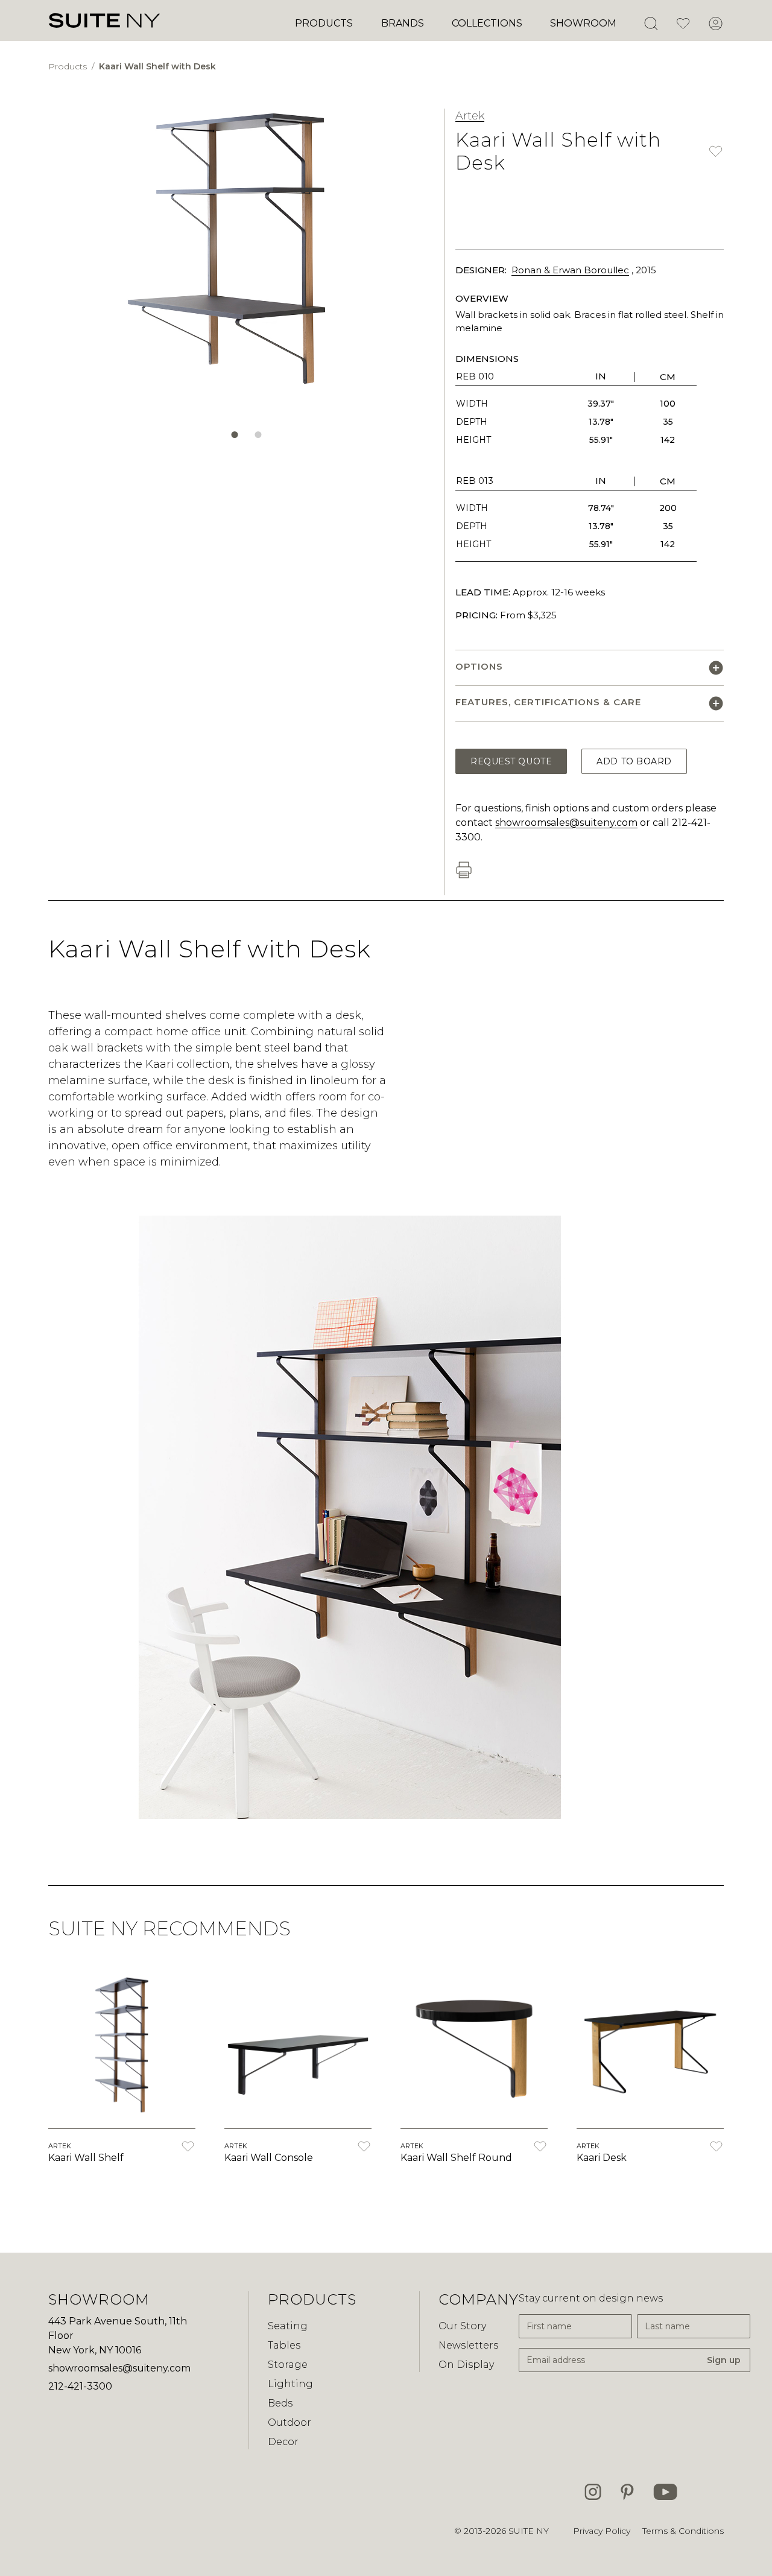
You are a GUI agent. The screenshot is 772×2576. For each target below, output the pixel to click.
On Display (466, 2365)
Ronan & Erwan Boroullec (570, 270)
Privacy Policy (602, 2531)
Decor (283, 2442)
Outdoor (289, 2422)
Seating (288, 2326)
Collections (487, 23)
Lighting (290, 2384)
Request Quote (511, 761)
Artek (470, 116)
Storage (288, 2365)
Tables (284, 2345)
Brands (403, 23)
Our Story (462, 2326)
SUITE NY (529, 2531)
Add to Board (634, 761)
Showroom (583, 23)
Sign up (724, 2360)
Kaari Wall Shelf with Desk (157, 66)
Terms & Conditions (683, 2531)
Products (324, 23)
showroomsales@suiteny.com (566, 823)
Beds (280, 2403)
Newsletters (468, 2345)
